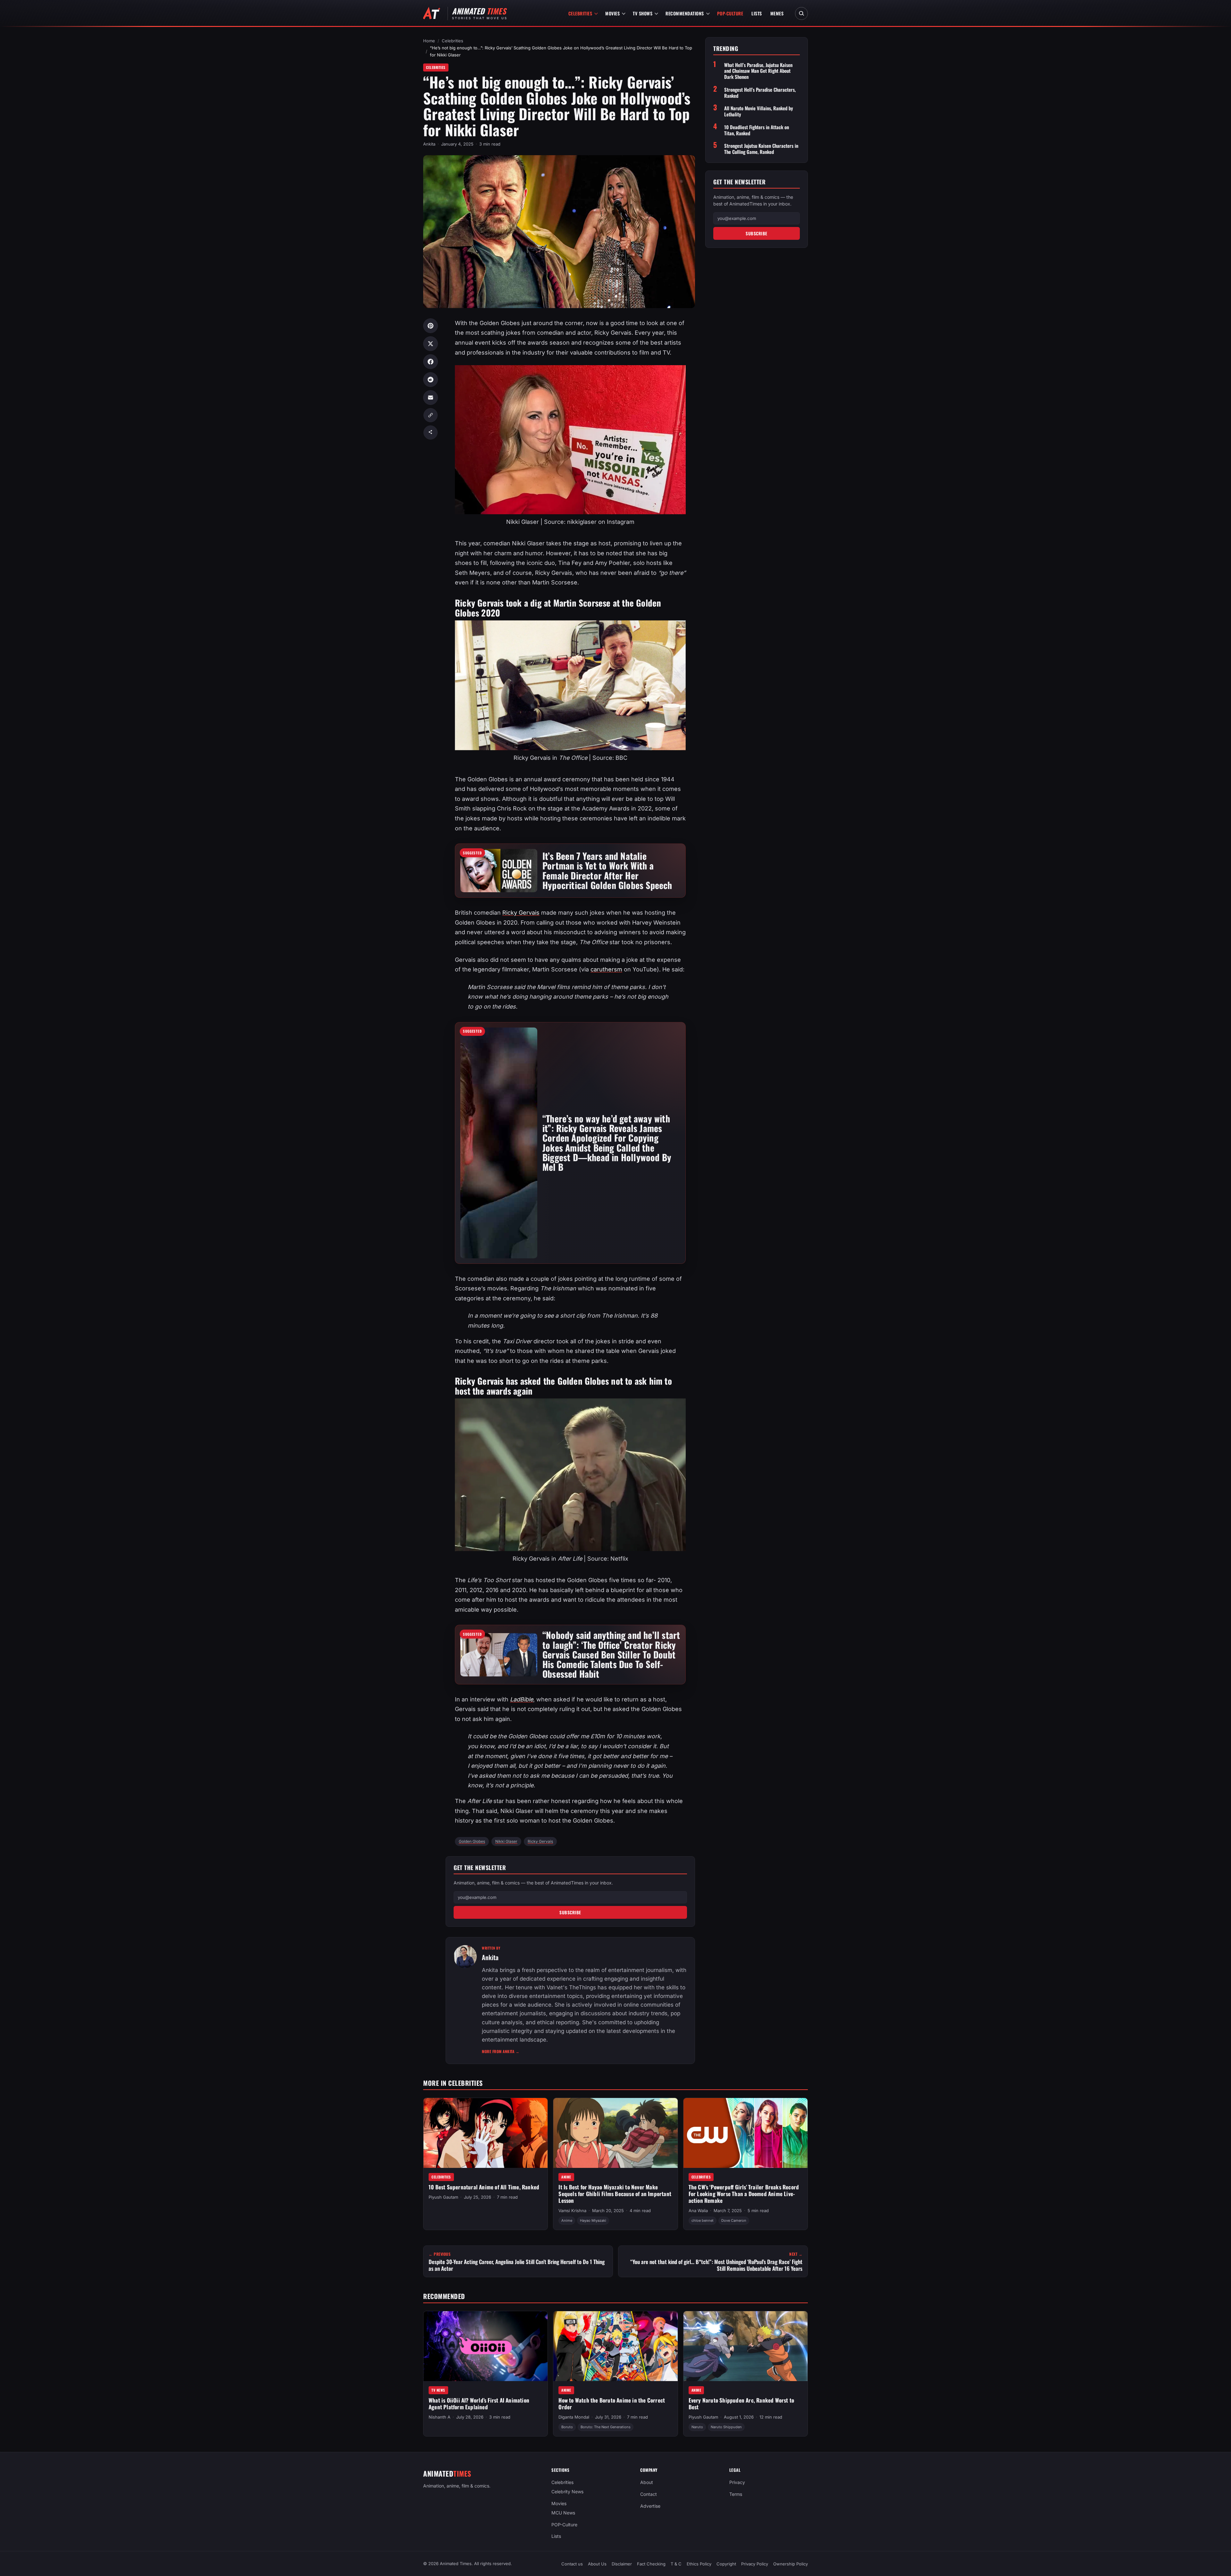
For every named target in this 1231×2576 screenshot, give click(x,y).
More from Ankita (501, 2051)
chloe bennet (703, 2220)
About (647, 2482)
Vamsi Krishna (572, 2211)
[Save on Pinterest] (431, 326)
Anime (566, 2177)
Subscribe (570, 1912)
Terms (736, 2494)
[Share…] (431, 432)
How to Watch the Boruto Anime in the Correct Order (612, 2404)
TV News (438, 2390)
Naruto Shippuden (726, 2427)
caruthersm (606, 969)
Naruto (697, 2427)
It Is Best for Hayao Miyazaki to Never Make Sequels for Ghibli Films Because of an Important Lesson (615, 2194)
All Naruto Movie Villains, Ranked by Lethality (759, 111)
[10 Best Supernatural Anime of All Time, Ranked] (486, 2133)
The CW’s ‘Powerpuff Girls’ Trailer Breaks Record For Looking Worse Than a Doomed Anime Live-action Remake (744, 2194)
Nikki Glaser (506, 1841)
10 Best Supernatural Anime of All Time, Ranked (484, 2187)
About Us (597, 2564)
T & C (676, 2564)
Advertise (650, 2506)
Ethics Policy (699, 2564)
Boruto (567, 2427)
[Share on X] (431, 344)
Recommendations (685, 13)
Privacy (737, 2482)
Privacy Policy (755, 2564)
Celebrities (580, 13)
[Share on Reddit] (431, 380)
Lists (757, 13)
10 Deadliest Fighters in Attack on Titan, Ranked (757, 130)
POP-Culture (730, 13)
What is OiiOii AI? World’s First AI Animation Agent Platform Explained (479, 2404)
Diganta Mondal (574, 2417)
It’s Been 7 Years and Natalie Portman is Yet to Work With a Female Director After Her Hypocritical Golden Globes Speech (607, 870)
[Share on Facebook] (431, 362)
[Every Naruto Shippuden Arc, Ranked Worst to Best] (745, 2346)
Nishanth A (440, 2417)
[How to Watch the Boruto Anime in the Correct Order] (615, 2346)
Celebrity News (567, 2492)
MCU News (563, 2513)
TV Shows (643, 13)
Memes (777, 13)
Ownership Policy (791, 2564)
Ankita (429, 144)
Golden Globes (472, 1841)
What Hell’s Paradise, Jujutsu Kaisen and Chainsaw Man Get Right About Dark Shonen (758, 71)
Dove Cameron (734, 2220)
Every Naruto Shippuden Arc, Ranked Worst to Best (741, 2404)
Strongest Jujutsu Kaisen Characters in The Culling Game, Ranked (761, 149)
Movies (612, 13)
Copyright (726, 2564)
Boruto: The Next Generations (606, 2427)
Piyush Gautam (443, 2197)
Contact (649, 2494)
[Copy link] (431, 415)
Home (429, 41)
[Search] (801, 13)
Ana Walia (698, 2211)
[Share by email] (431, 398)
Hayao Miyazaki (593, 2220)
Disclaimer (622, 2564)
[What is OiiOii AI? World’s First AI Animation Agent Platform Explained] (486, 2346)
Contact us (572, 2564)
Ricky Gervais (521, 913)
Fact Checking (651, 2564)
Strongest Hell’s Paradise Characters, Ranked (760, 93)
